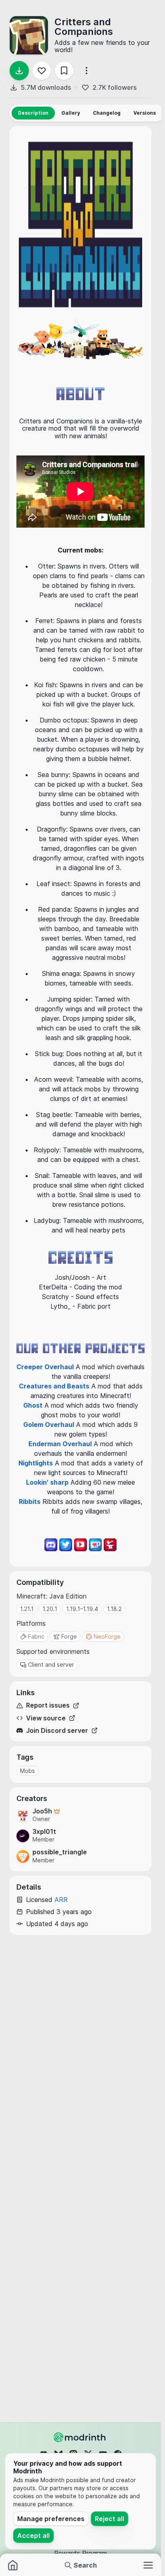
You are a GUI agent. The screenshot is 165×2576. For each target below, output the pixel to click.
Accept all (33, 2536)
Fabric (36, 1636)
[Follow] (42, 71)
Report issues (48, 1705)
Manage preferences (51, 2519)
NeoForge (107, 1636)
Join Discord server (57, 1731)
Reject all (110, 2519)
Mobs (27, 1771)
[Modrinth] (80, 2437)
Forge (69, 1636)
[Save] (64, 71)
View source (46, 1718)
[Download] (19, 71)
